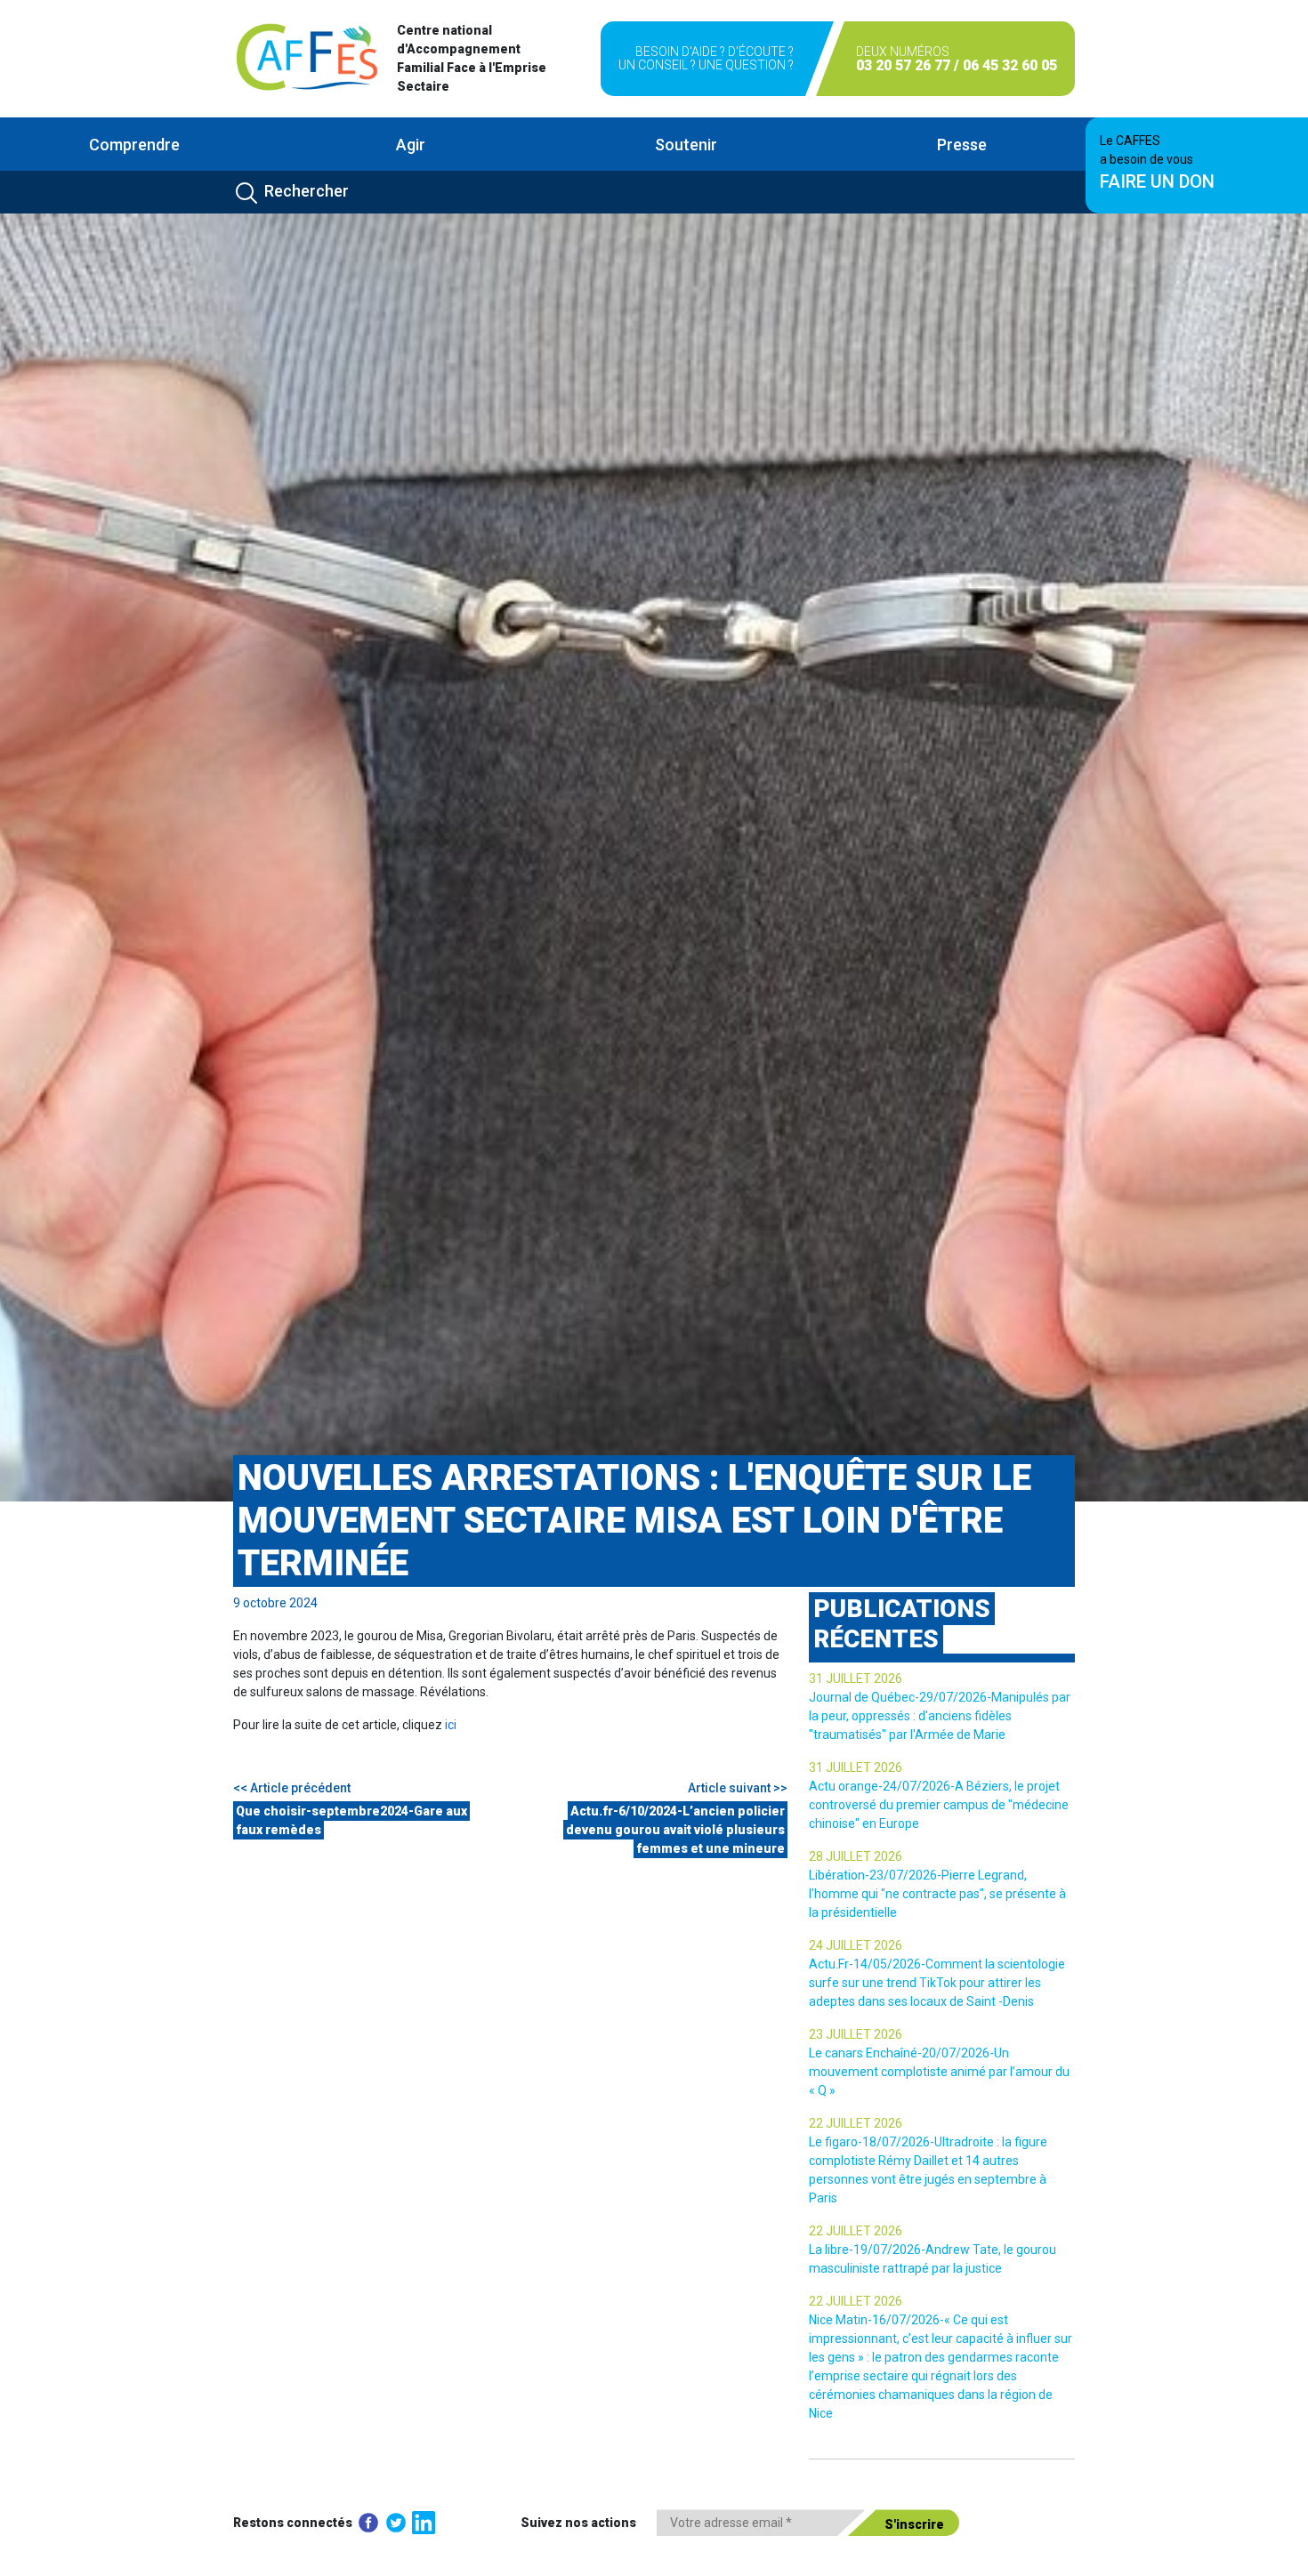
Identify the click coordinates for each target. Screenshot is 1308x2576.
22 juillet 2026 (856, 2123)
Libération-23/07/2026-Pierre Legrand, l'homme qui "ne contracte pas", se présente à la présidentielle (937, 1894)
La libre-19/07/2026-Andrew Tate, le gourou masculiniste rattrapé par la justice (933, 2259)
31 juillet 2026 (856, 1678)
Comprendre (134, 145)
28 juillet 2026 (856, 1856)
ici (451, 1725)
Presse (962, 145)
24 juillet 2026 (856, 1945)
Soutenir (686, 145)
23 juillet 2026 (856, 2034)
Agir (411, 145)
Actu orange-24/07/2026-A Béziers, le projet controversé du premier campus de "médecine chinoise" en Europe (939, 1805)
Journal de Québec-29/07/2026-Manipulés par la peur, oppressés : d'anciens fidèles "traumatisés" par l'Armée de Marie (940, 1716)
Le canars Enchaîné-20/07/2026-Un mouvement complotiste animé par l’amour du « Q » (939, 2072)
